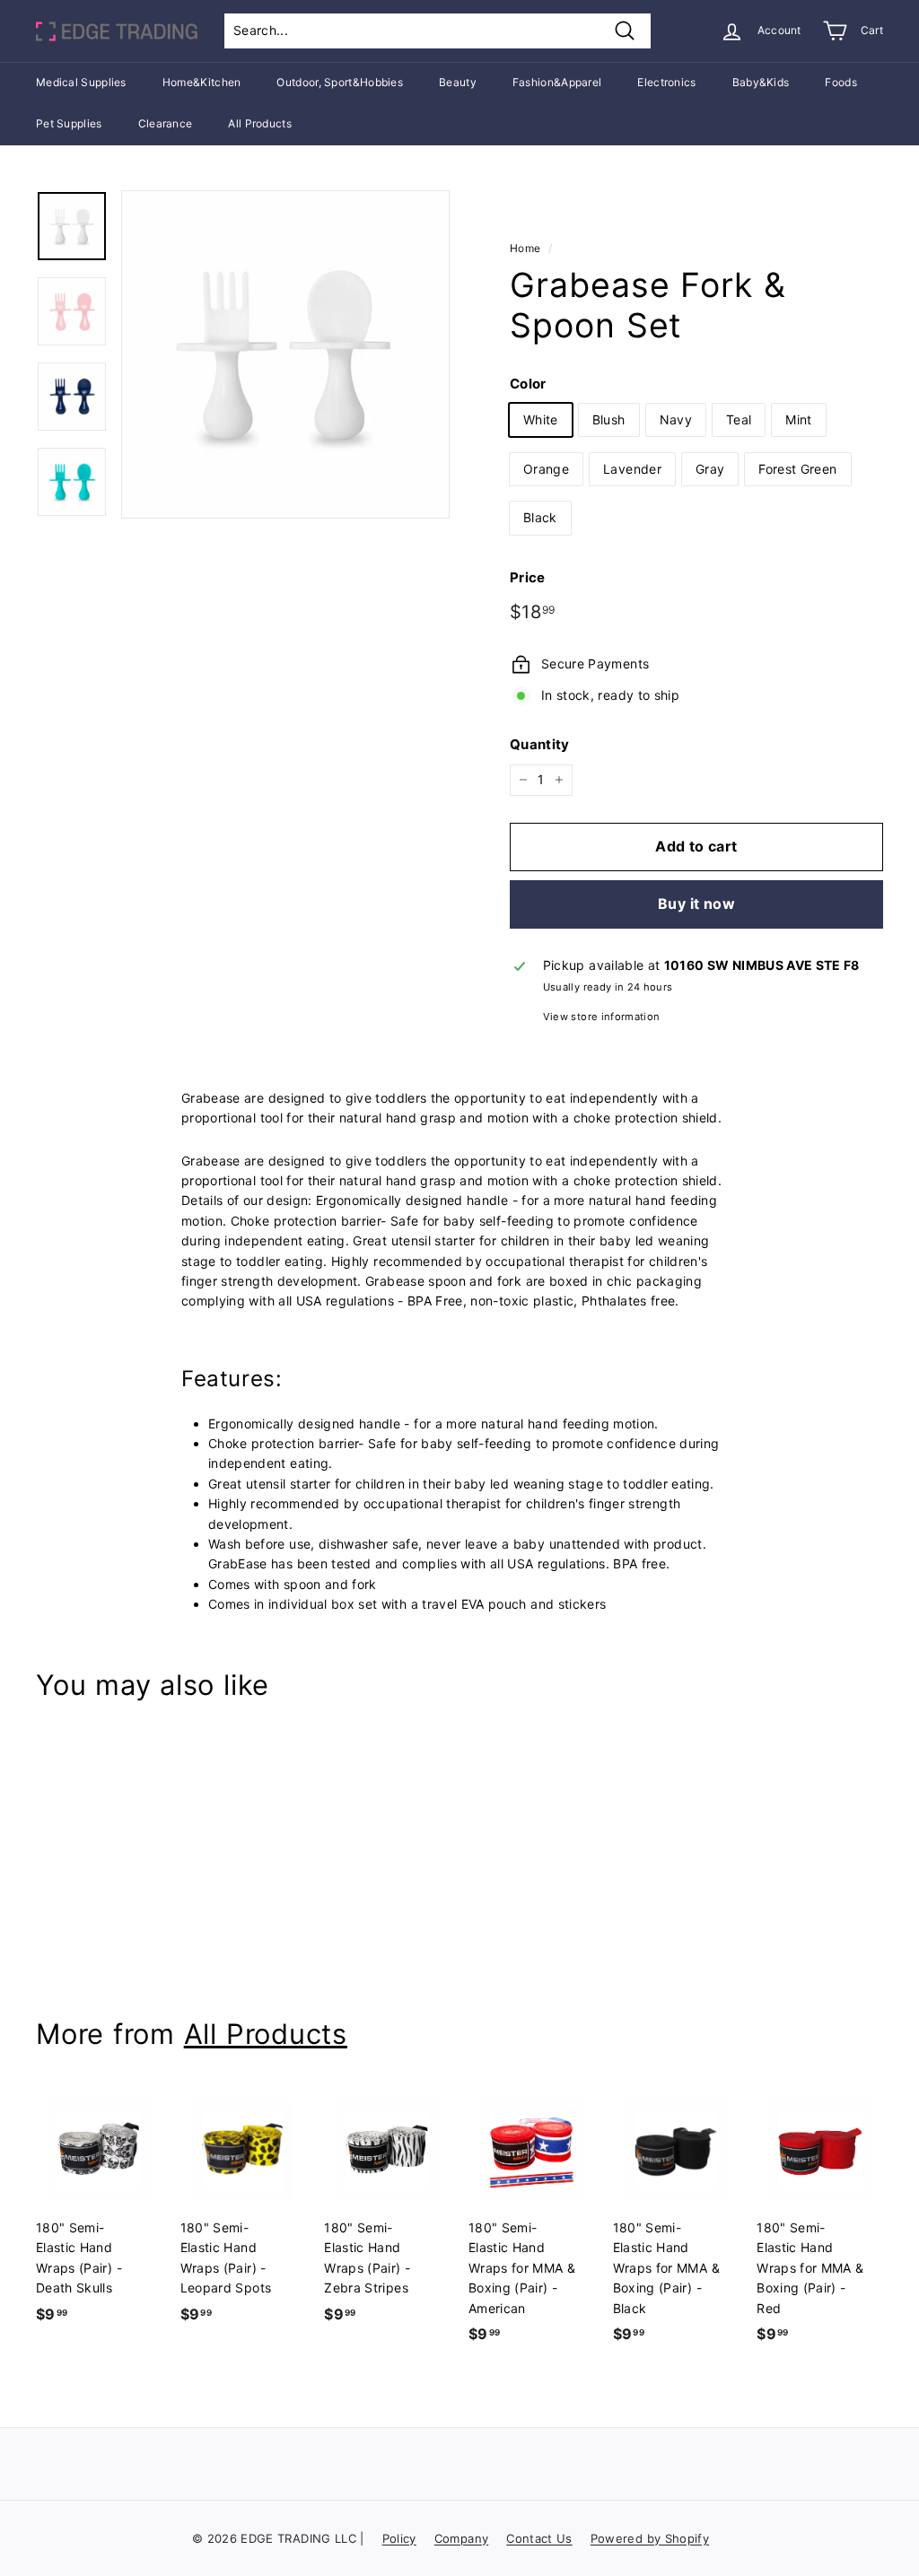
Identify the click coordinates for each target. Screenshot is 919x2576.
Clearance (166, 123)
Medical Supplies (81, 82)
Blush (609, 419)
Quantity (540, 744)
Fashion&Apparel (557, 82)
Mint (798, 419)
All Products (260, 123)
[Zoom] (285, 354)
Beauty (458, 82)
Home (525, 248)
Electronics (666, 82)
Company (461, 2538)
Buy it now (696, 904)
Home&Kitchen (202, 82)
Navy (676, 419)
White (541, 419)
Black (540, 517)
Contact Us (539, 2538)
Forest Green (797, 469)
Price (528, 577)
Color (528, 384)
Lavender (632, 469)
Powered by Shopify (650, 2538)
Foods (841, 82)
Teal (739, 419)
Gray (710, 469)
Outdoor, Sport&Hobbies (340, 82)
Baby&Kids (761, 82)
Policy (399, 2538)
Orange (546, 469)
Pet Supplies (69, 123)
